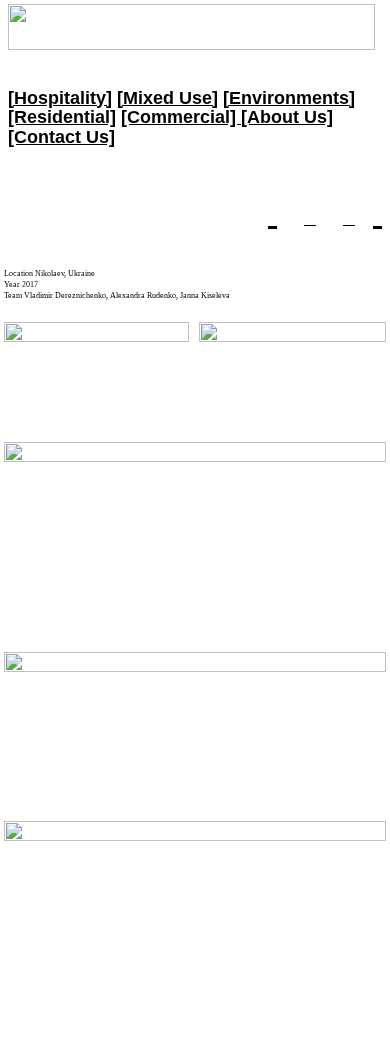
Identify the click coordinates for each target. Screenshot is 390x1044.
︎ (349, 218)
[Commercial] (181, 117)
